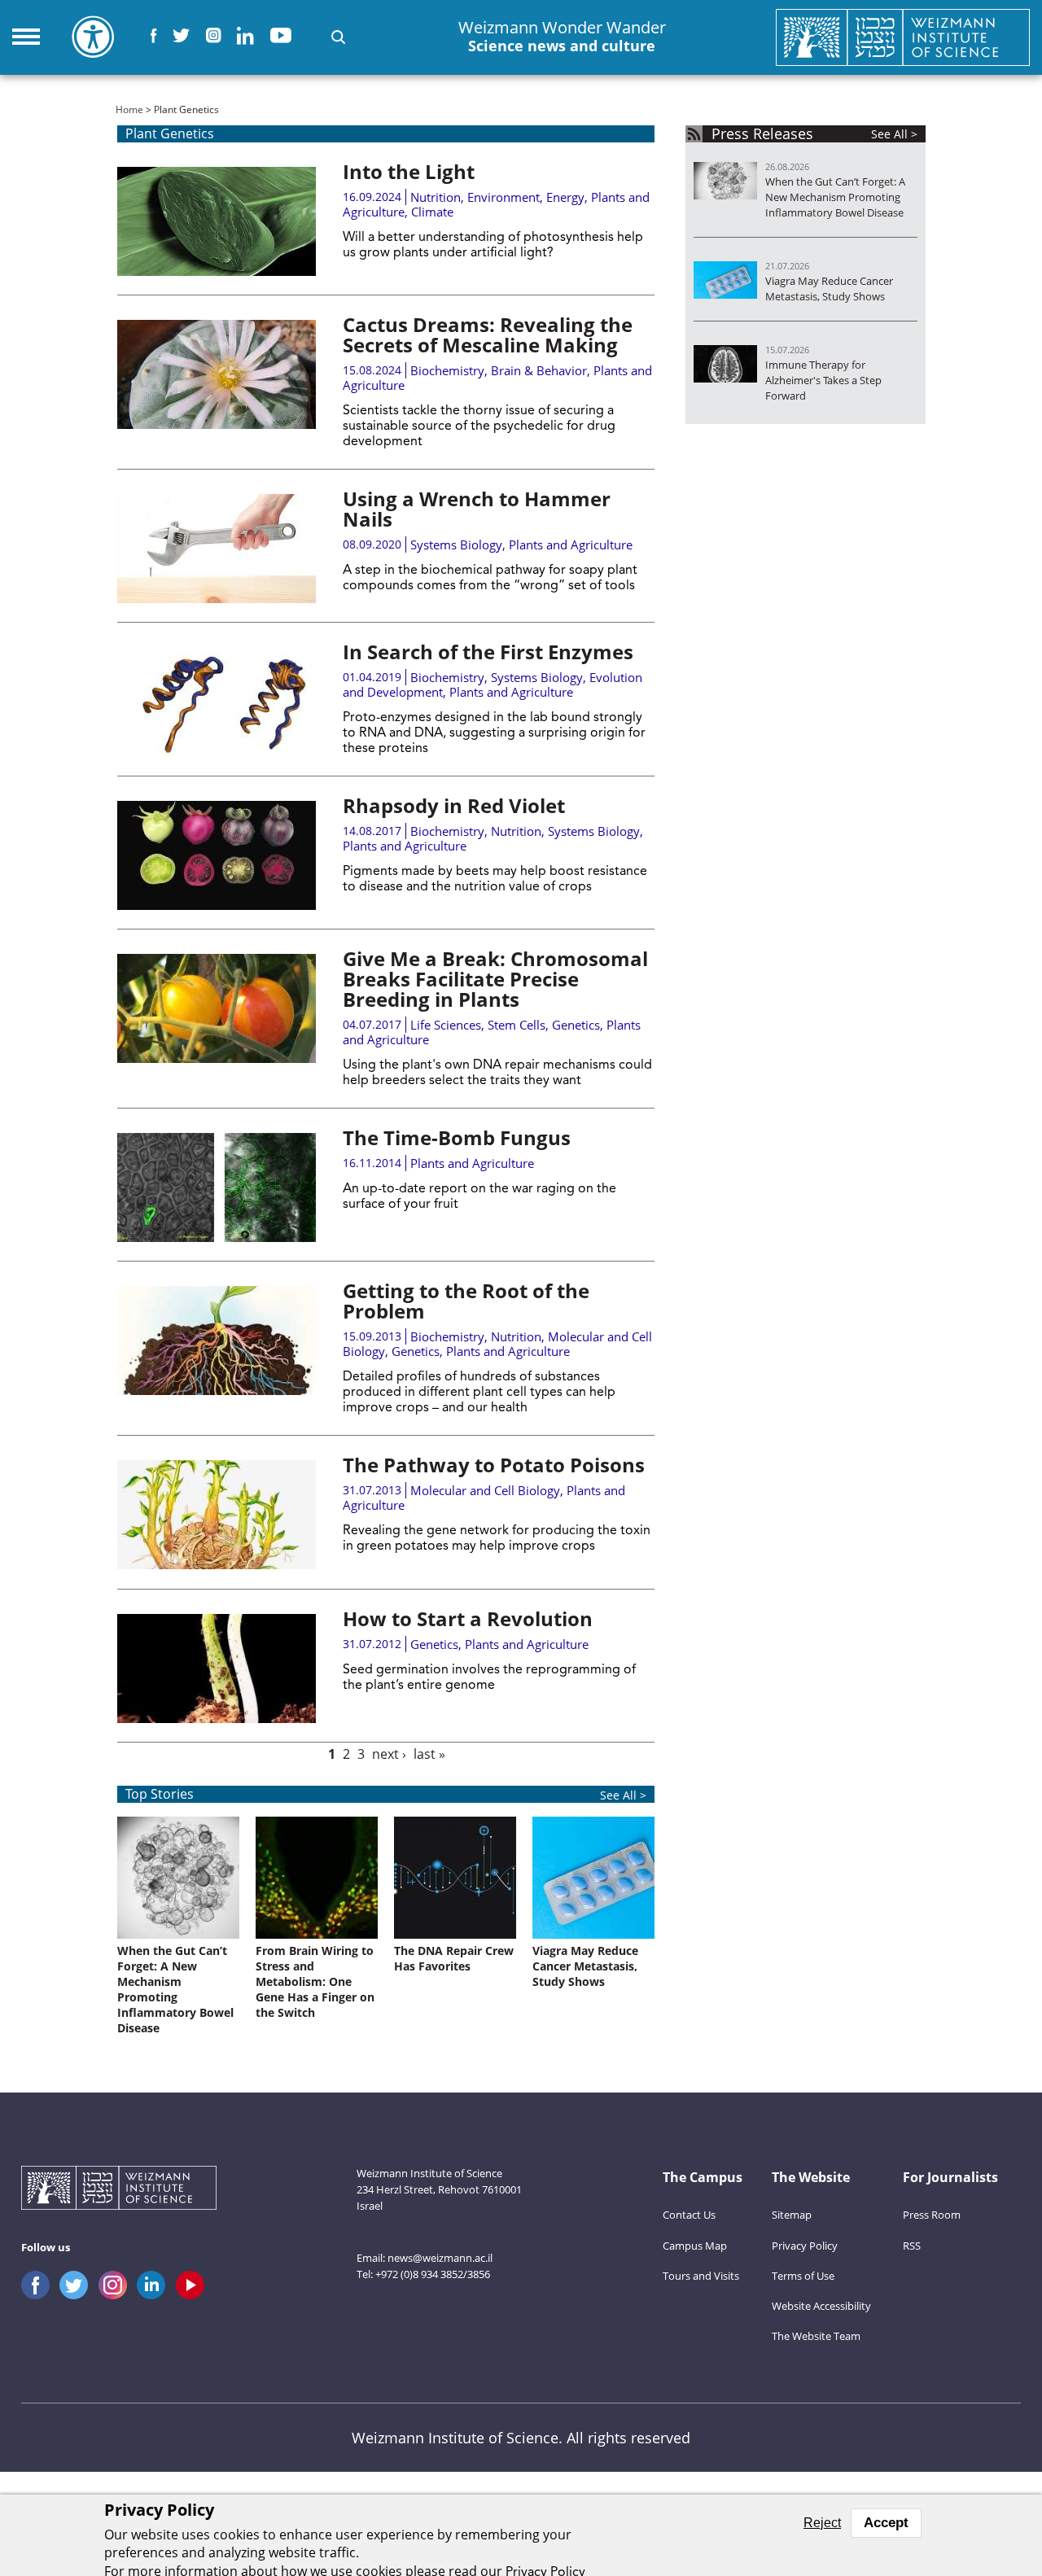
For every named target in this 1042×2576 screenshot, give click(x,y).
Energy (565, 197)
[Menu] (26, 37)
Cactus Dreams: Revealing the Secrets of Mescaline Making (488, 335)
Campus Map (695, 2246)
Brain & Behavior (539, 370)
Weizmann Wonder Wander (562, 37)
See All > (623, 1795)
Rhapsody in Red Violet (454, 805)
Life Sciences (446, 1025)
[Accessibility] (93, 37)
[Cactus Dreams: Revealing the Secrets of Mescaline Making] (217, 374)
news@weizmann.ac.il (440, 2258)
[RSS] (694, 134)
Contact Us (689, 2215)
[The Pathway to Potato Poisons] (217, 1515)
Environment (503, 197)
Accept (886, 2523)
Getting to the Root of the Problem (466, 1301)
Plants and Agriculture (571, 545)
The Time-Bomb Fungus (457, 1137)
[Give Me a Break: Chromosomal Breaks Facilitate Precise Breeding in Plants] (217, 1008)
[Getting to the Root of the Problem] (217, 1340)
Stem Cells (517, 1025)
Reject (822, 2523)
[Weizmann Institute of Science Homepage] (903, 37)
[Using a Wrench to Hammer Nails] (217, 549)
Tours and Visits (701, 2276)
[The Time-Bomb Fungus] (217, 1187)
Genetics (576, 1025)
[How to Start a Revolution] (217, 1668)
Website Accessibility (821, 2306)
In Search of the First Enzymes (488, 652)
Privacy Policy (805, 2246)
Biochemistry (447, 370)
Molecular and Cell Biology (485, 1490)
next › (389, 1754)
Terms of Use (803, 2276)
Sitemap (792, 2215)
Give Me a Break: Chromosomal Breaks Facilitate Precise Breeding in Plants (495, 979)
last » (429, 1754)
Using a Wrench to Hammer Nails (477, 509)
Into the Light (409, 171)
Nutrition (436, 197)
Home (129, 109)
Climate (432, 212)
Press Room (932, 2215)
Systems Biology (456, 545)
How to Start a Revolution (468, 1618)
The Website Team (816, 2336)
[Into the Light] (217, 221)
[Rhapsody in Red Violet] (217, 855)
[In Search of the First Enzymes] (217, 702)
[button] (338, 37)
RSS (912, 2246)
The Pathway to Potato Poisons (494, 1465)
